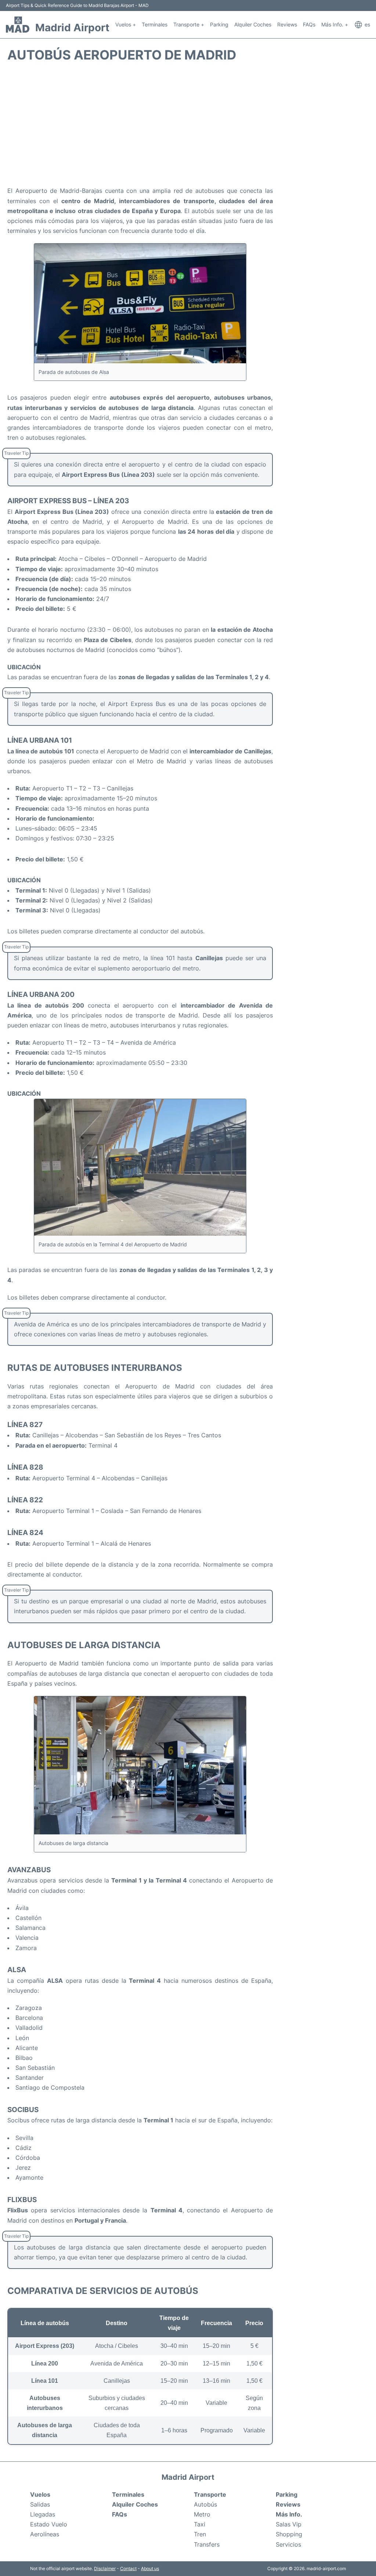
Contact (128, 2568)
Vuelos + (126, 24)
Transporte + (189, 24)
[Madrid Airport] (18, 25)
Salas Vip (289, 2524)
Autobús (205, 2504)
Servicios (288, 2544)
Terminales (155, 24)
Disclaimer (105, 2568)
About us (150, 2568)
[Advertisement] (188, 127)
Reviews (287, 24)
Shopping (289, 2534)
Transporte (210, 2494)
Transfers (207, 2544)
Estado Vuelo (49, 2524)
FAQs (309, 24)
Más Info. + (335, 24)
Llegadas (43, 2514)
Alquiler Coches (253, 24)
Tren (200, 2534)
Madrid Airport (72, 28)
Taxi (200, 2524)
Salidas (40, 2504)
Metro (202, 2514)
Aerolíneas (45, 2534)
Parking (219, 24)
